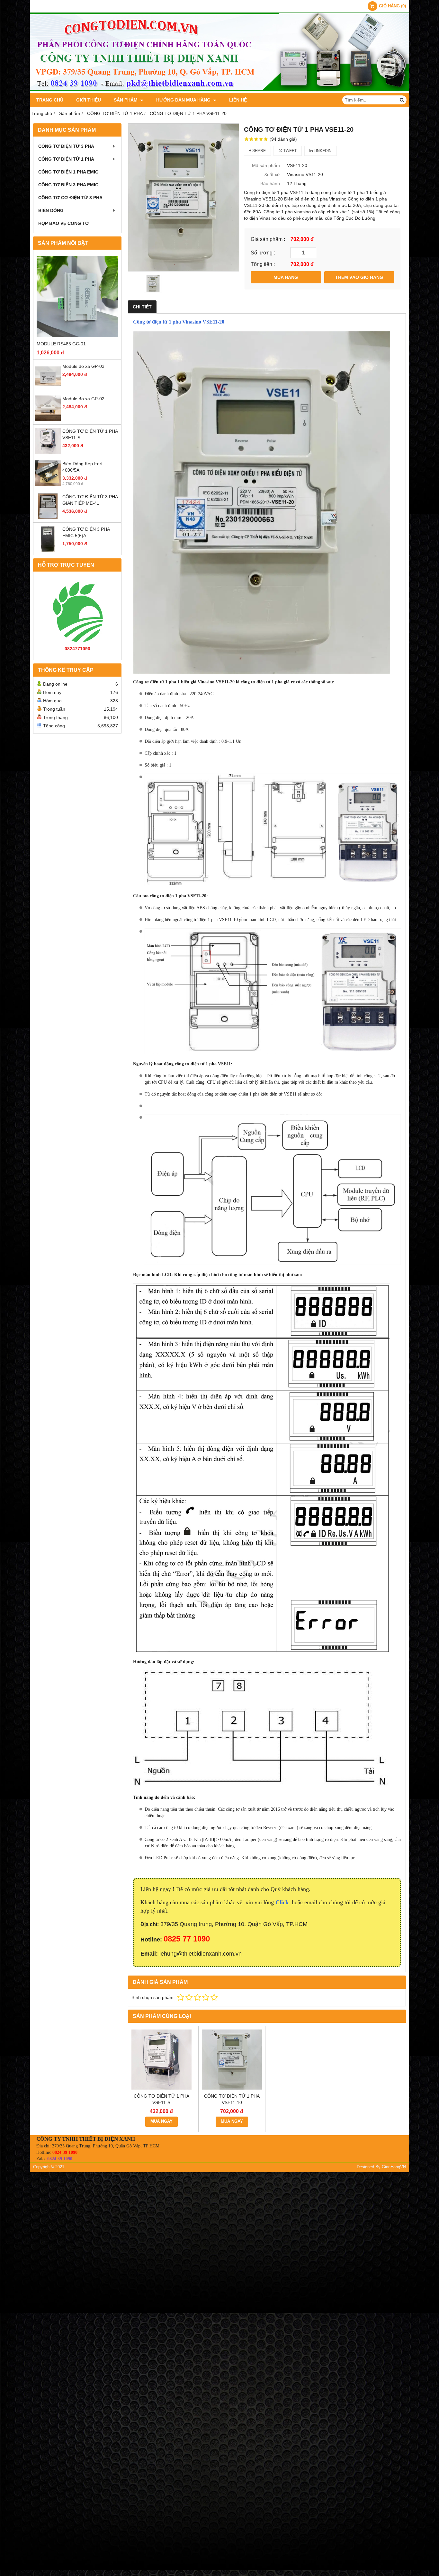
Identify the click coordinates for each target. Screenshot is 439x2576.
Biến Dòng (51, 210)
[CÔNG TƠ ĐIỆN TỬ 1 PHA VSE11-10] (232, 2060)
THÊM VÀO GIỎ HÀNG (359, 277)
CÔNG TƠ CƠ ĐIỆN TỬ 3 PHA (70, 198)
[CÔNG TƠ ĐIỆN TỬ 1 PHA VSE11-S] (48, 452)
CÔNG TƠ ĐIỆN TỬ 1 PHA (66, 159)
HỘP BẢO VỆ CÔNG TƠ (64, 223)
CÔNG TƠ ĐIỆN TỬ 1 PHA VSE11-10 (232, 2099)
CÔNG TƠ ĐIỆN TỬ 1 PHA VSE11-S (161, 2099)
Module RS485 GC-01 (61, 344)
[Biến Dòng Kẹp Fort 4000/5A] (48, 484)
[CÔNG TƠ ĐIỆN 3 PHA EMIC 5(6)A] (48, 550)
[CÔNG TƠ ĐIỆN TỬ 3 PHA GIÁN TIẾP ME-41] (48, 518)
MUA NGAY (161, 2121)
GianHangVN (394, 2167)
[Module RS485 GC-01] (77, 297)
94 (283, 139)
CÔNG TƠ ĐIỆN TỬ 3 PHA (66, 146)
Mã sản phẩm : (267, 165)
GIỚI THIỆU (89, 100)
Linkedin (322, 151)
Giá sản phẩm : (268, 239)
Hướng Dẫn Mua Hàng (184, 100)
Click (283, 1902)
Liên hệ (238, 100)
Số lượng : (263, 253)
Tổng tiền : (263, 264)
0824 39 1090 (65, 2152)
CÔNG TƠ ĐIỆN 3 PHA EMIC (68, 185)
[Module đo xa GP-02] (48, 420)
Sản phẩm (126, 100)
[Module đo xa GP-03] (48, 387)
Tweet (290, 151)
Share (259, 151)
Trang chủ (50, 100)
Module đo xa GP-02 (83, 399)
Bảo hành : (271, 183)
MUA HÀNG (286, 277)
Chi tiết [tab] (142, 307)
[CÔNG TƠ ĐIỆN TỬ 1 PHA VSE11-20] (184, 197)
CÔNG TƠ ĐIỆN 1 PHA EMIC (68, 172)
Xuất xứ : (273, 174)
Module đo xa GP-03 (83, 366)
